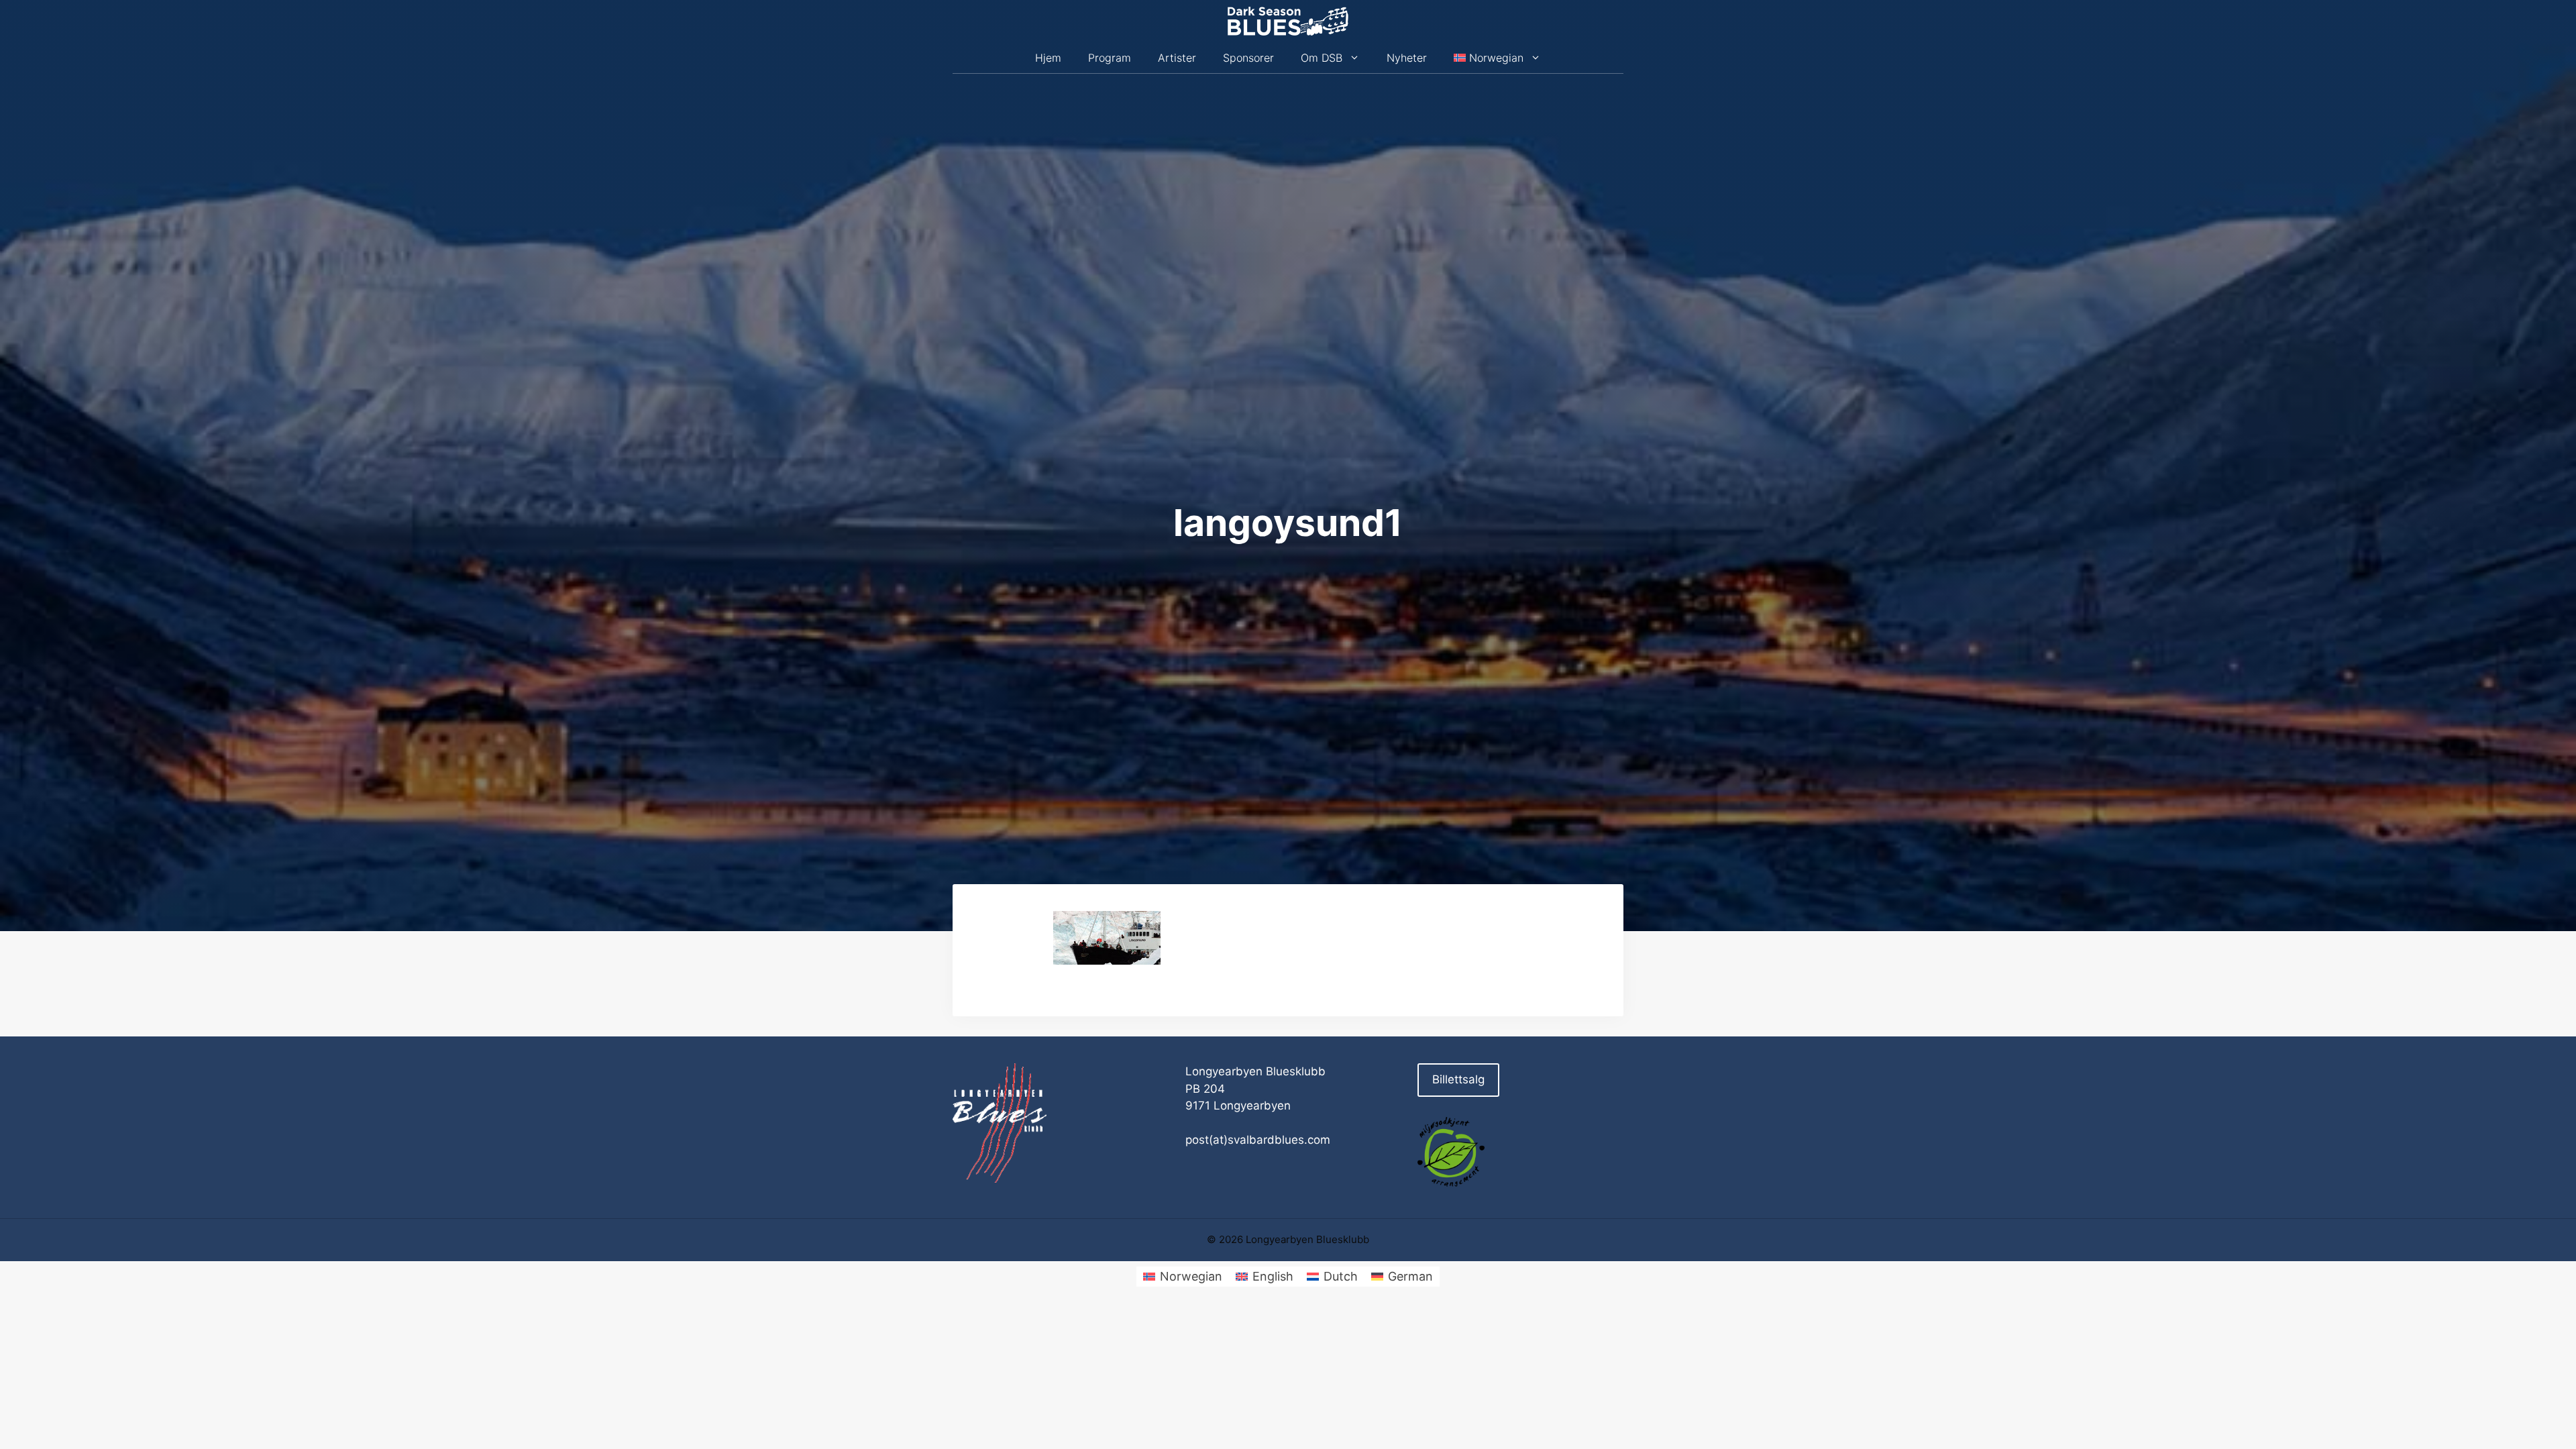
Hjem (1048, 58)
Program (1110, 58)
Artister (1177, 58)
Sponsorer (1248, 58)
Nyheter (1407, 58)
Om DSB (1322, 58)
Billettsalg (1458, 1079)
